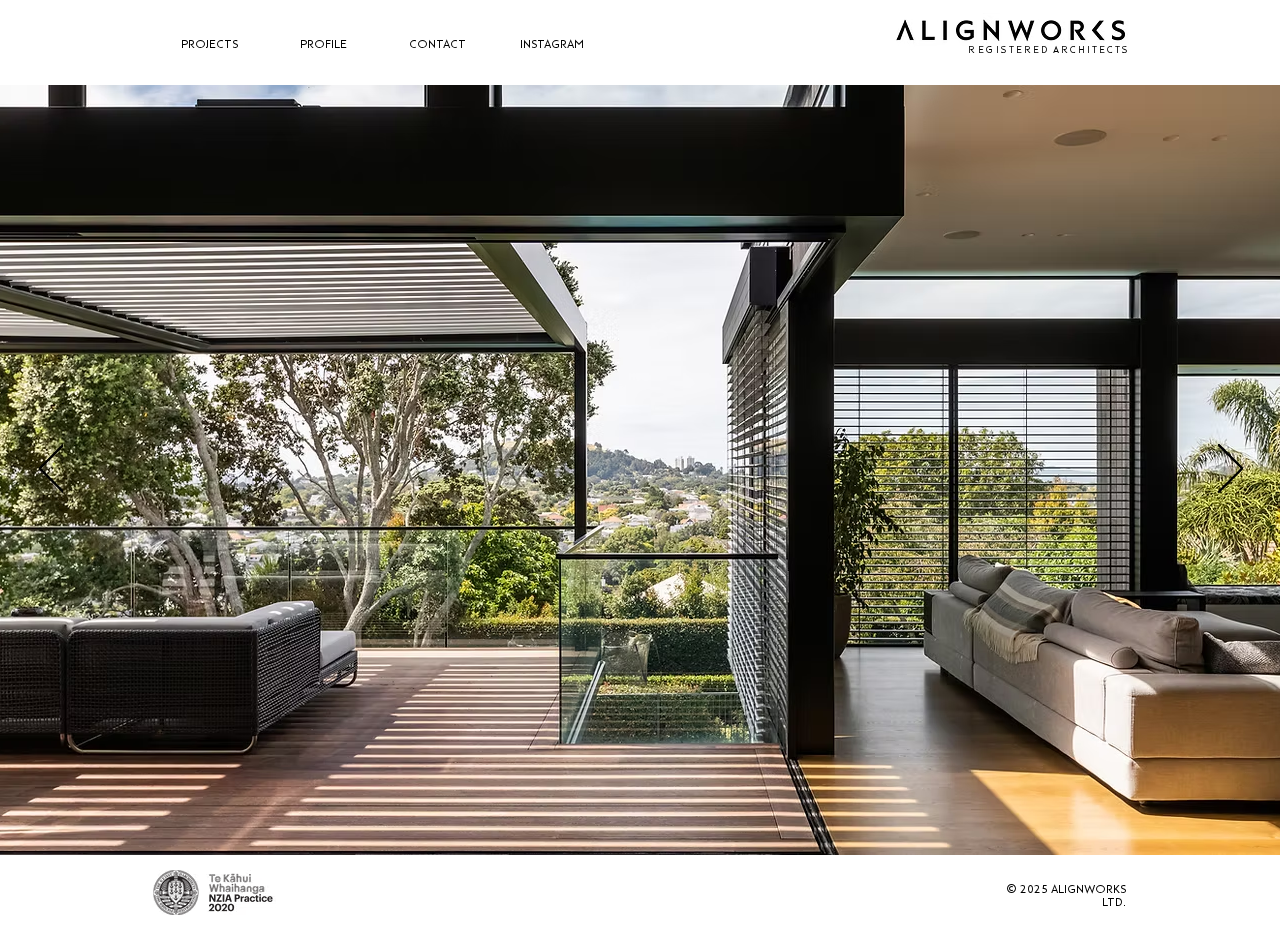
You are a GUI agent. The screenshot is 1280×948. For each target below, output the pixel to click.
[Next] (1230, 470)
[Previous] (51, 470)
